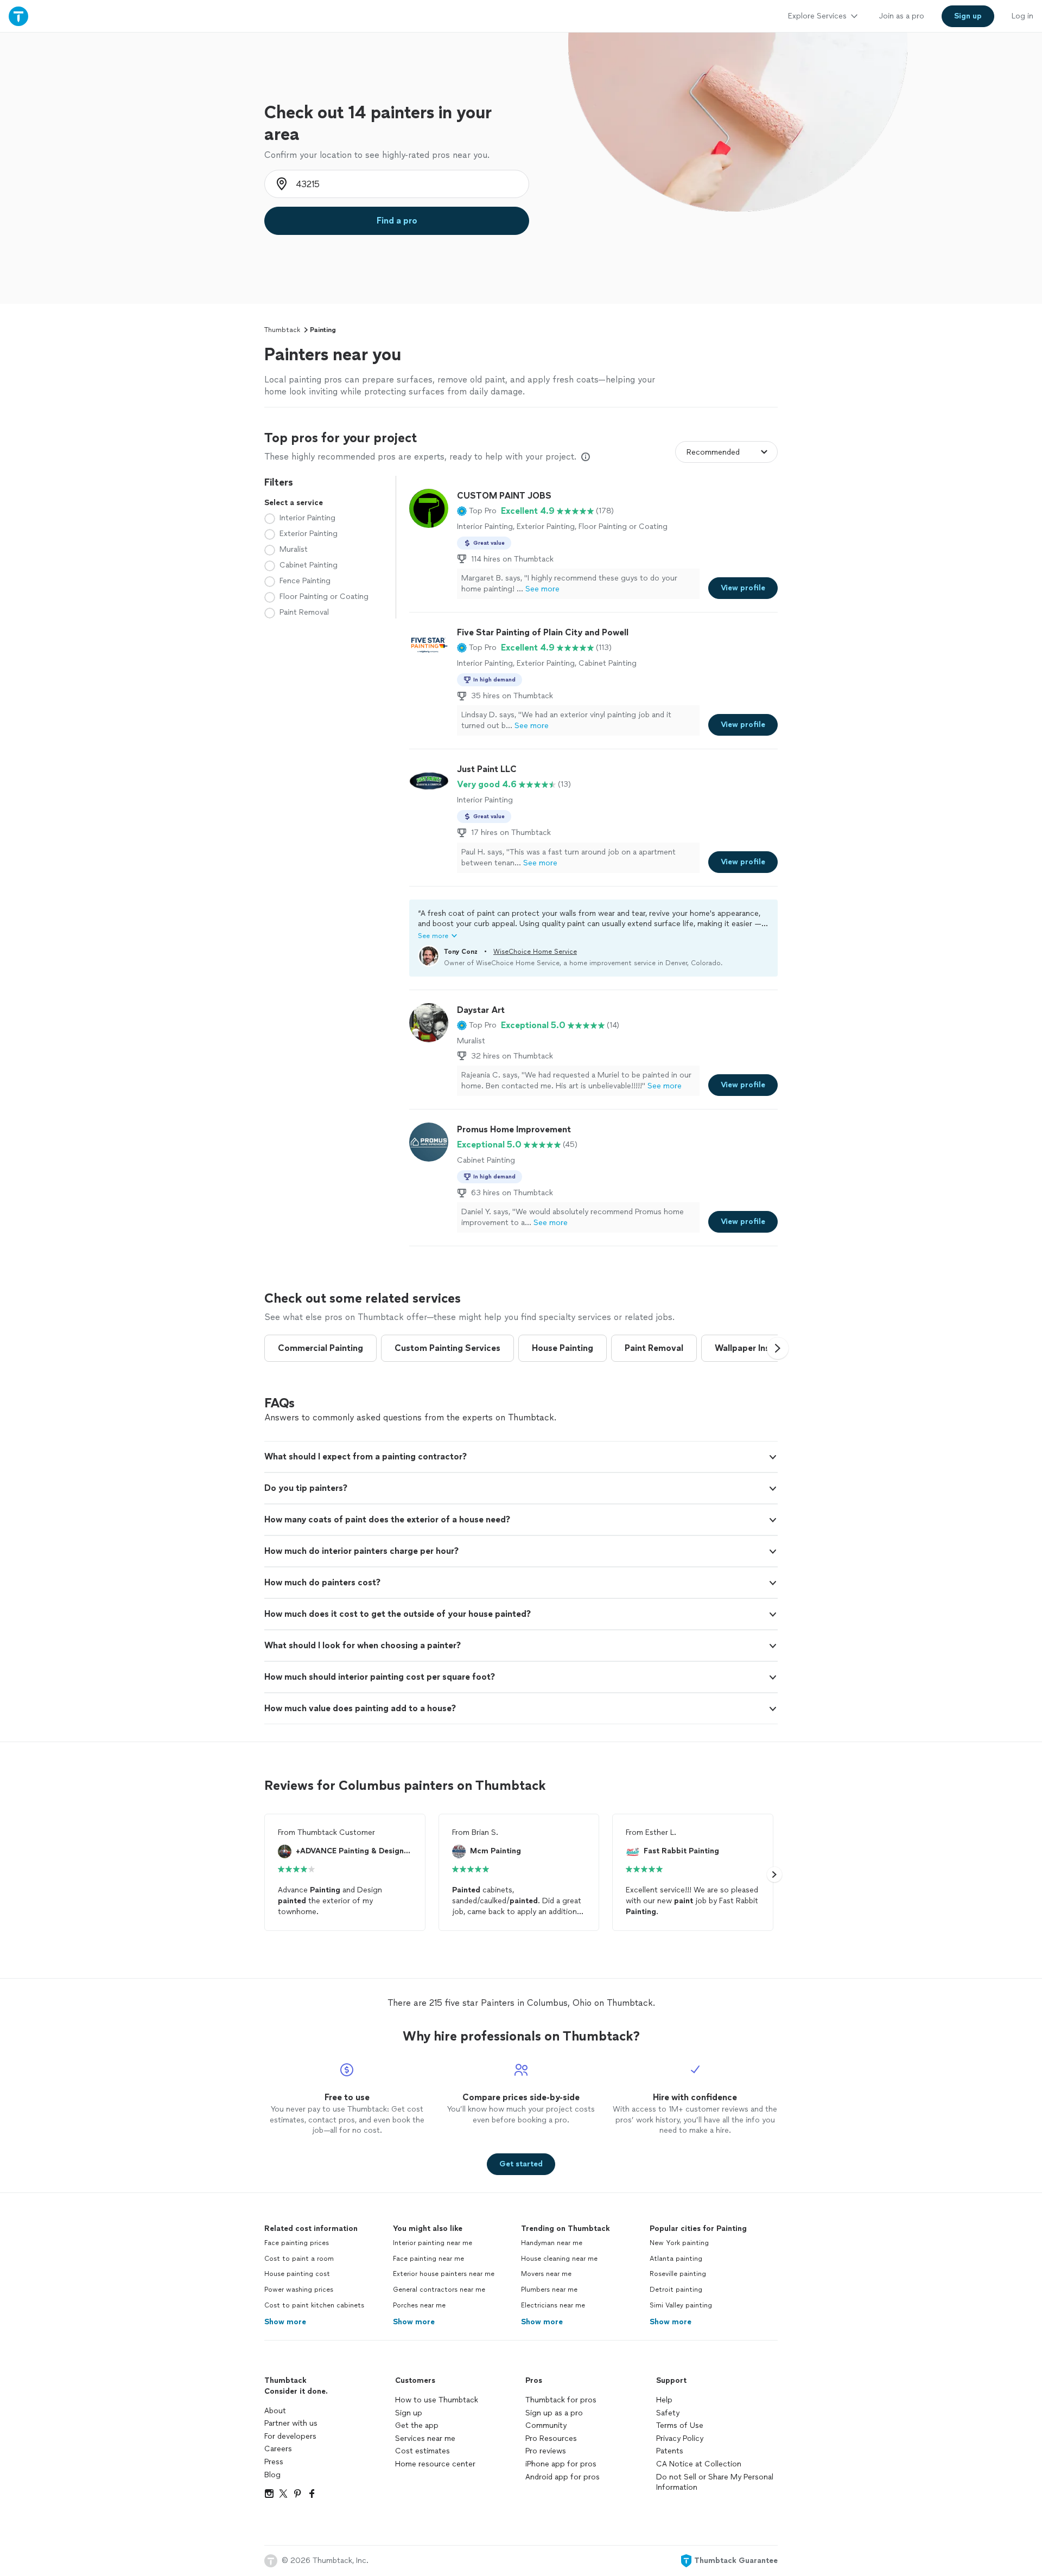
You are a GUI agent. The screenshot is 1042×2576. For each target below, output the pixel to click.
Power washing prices (299, 2290)
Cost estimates (422, 2451)
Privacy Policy (680, 2438)
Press (274, 2462)
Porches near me (419, 2305)
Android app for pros (563, 2477)
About (275, 2411)
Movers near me (546, 2274)
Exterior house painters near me (444, 2274)
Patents (670, 2451)
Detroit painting (676, 2290)
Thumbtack (282, 330)
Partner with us (291, 2423)
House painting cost (297, 2274)
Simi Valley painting (681, 2305)
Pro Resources (551, 2438)
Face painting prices (297, 2243)
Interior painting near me (433, 2243)
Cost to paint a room (299, 2259)
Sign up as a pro (554, 2413)
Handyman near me (552, 2243)
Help (664, 2400)
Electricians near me (553, 2305)
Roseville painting (678, 2274)
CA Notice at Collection (699, 2464)
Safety (668, 2413)
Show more (285, 2322)
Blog (272, 2475)
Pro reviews (546, 2451)
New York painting (679, 2243)
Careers (278, 2449)
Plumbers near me (549, 2290)
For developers (290, 2436)
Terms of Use (680, 2425)
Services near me (425, 2438)
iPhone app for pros (561, 2464)
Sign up (409, 2413)
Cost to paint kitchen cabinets (314, 2305)
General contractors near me (439, 2290)
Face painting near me (428, 2259)
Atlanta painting (676, 2259)
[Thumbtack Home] (18, 16)
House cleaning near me (559, 2259)
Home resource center (435, 2464)
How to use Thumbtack (437, 2400)
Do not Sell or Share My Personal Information (715, 2482)
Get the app (417, 2425)
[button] (477, 511)
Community (546, 2425)
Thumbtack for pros (561, 2400)
